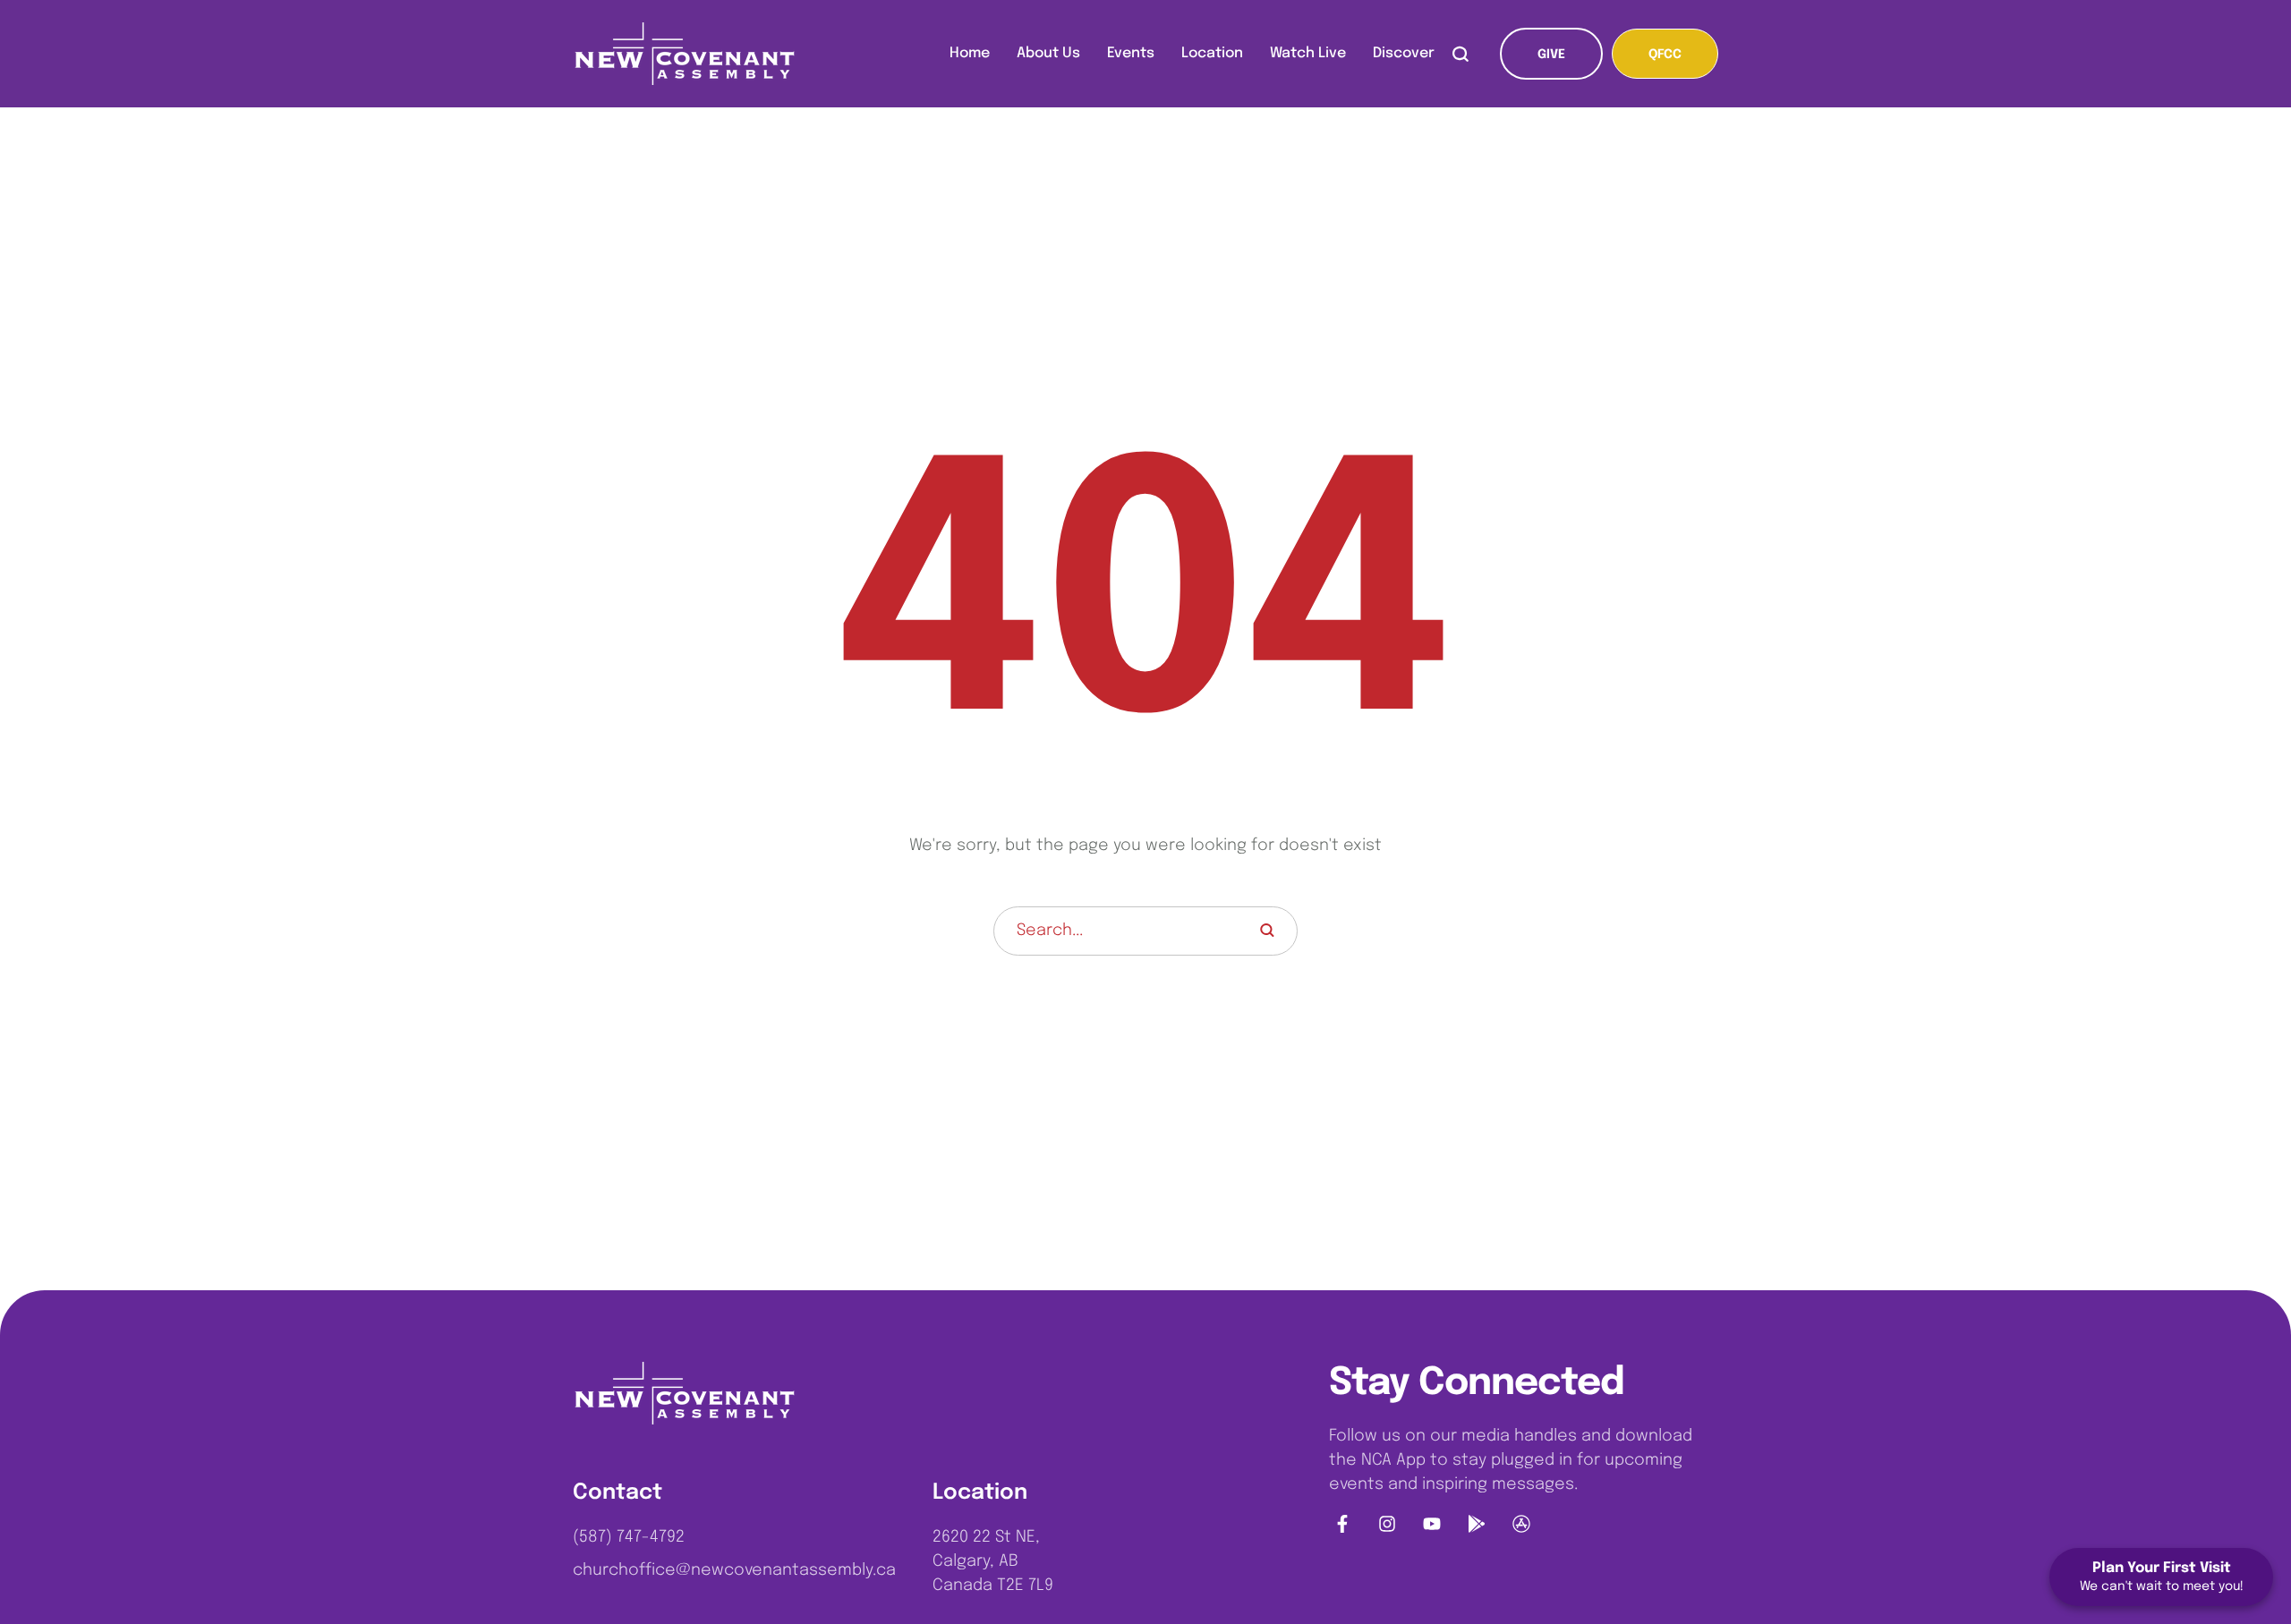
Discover (1404, 53)
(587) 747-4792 (629, 1537)
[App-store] (1521, 1524)
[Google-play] (1477, 1524)
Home (970, 53)
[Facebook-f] (1342, 1524)
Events (1131, 53)
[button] (1551, 54)
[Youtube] (1432, 1524)
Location (1212, 53)
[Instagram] (1387, 1524)
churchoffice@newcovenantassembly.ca (734, 1570)
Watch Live (1308, 53)
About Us (1048, 53)
